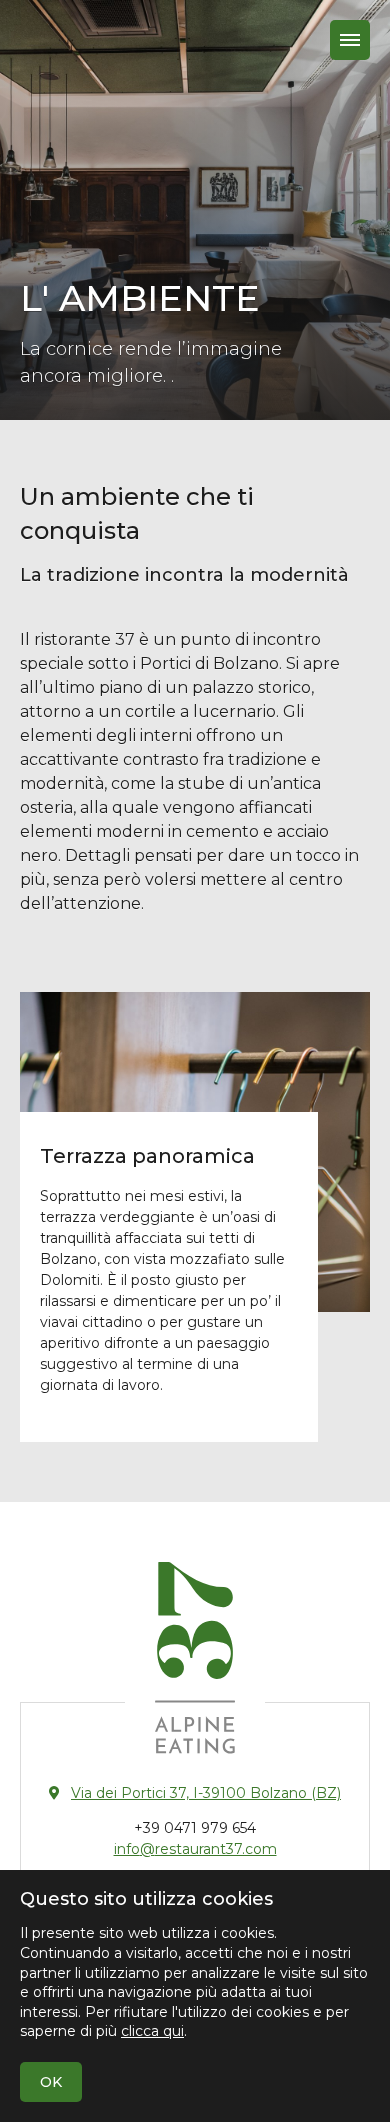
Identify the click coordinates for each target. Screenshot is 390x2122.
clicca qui (152, 2031)
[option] (195, 210)
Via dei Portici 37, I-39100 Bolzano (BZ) (206, 1793)
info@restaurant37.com (195, 1849)
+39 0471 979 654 (195, 1828)
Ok (51, 2082)
